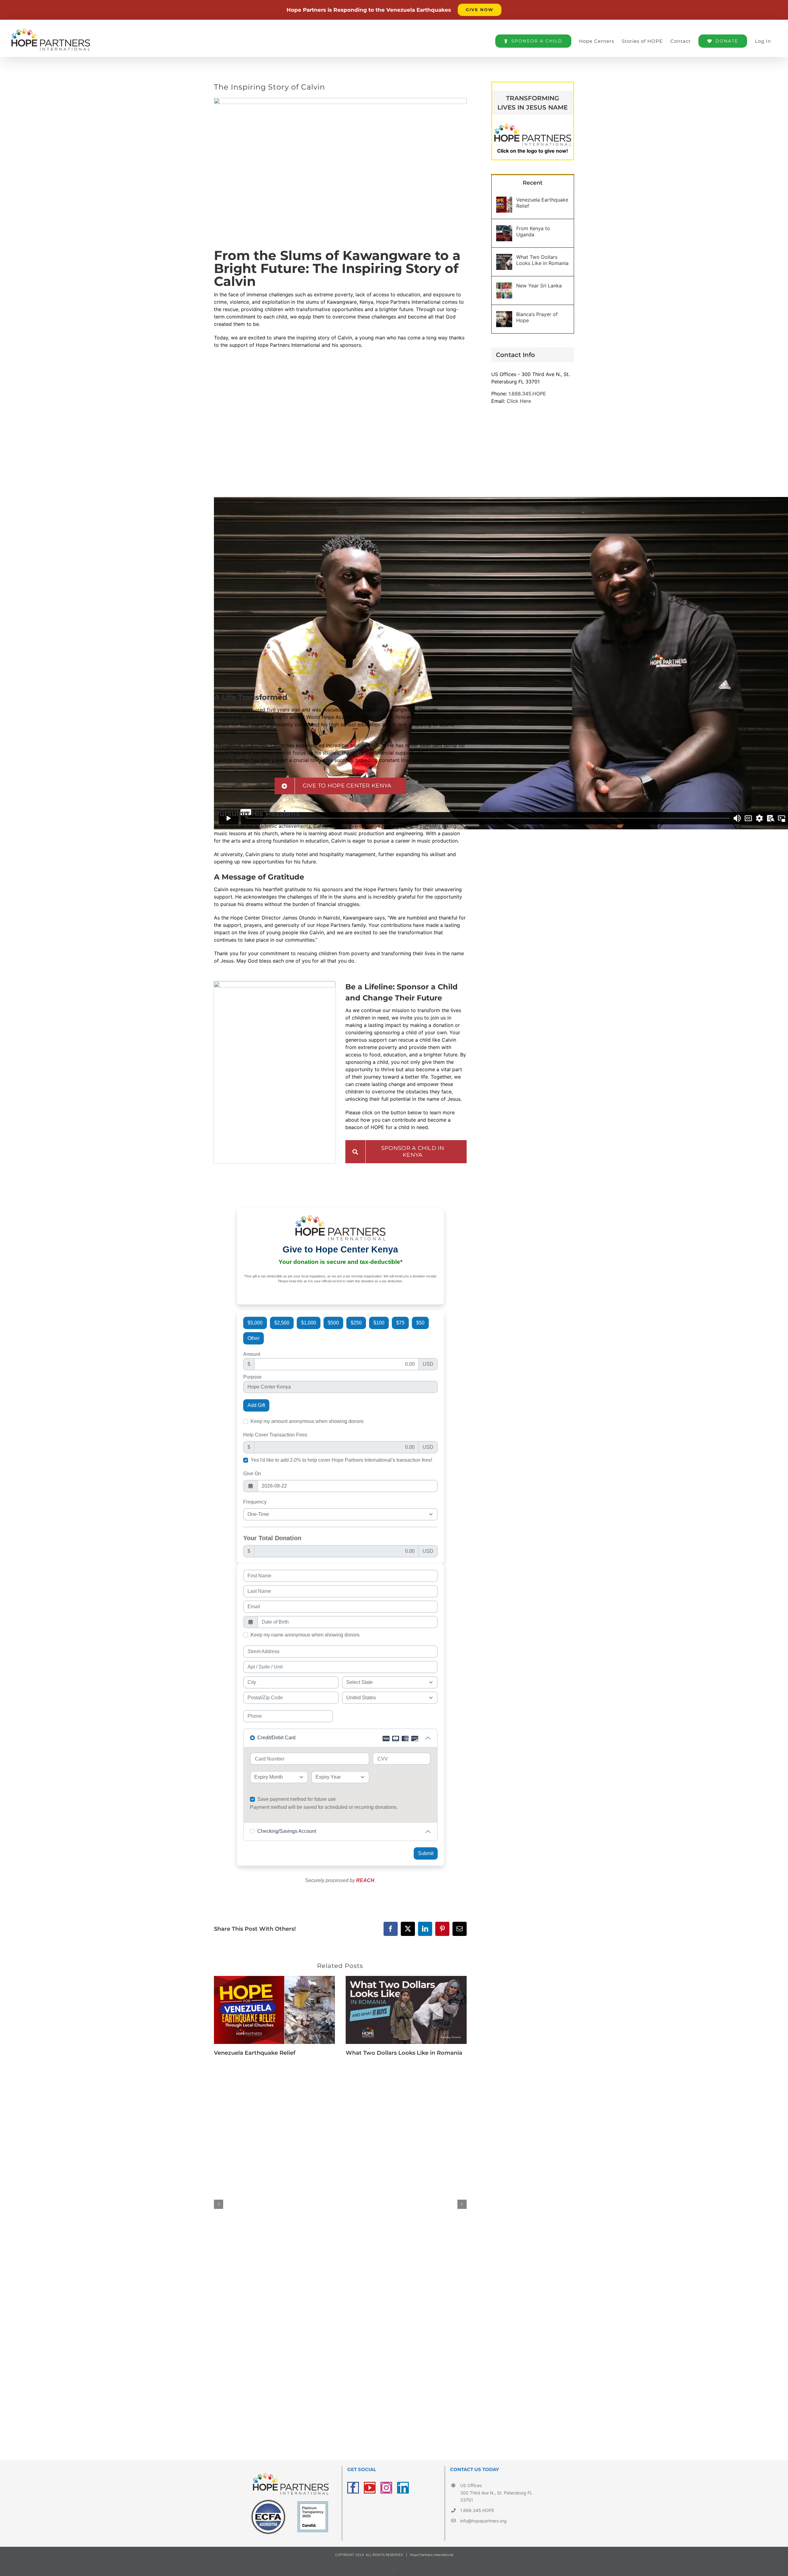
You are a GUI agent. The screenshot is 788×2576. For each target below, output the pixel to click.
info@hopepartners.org (483, 2521)
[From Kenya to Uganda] (504, 229)
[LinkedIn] (403, 2488)
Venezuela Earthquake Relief (255, 2053)
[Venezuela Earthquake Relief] (274, 1979)
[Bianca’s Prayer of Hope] (504, 315)
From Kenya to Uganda (533, 231)
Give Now (480, 10)
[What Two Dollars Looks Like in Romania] (406, 1979)
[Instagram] (386, 2488)
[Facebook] (353, 2488)
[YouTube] (370, 2488)
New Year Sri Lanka (539, 286)
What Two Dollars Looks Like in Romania (404, 2053)
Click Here (519, 401)
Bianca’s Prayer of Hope (537, 317)
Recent (533, 183)
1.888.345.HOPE (527, 394)
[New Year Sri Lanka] (504, 286)
